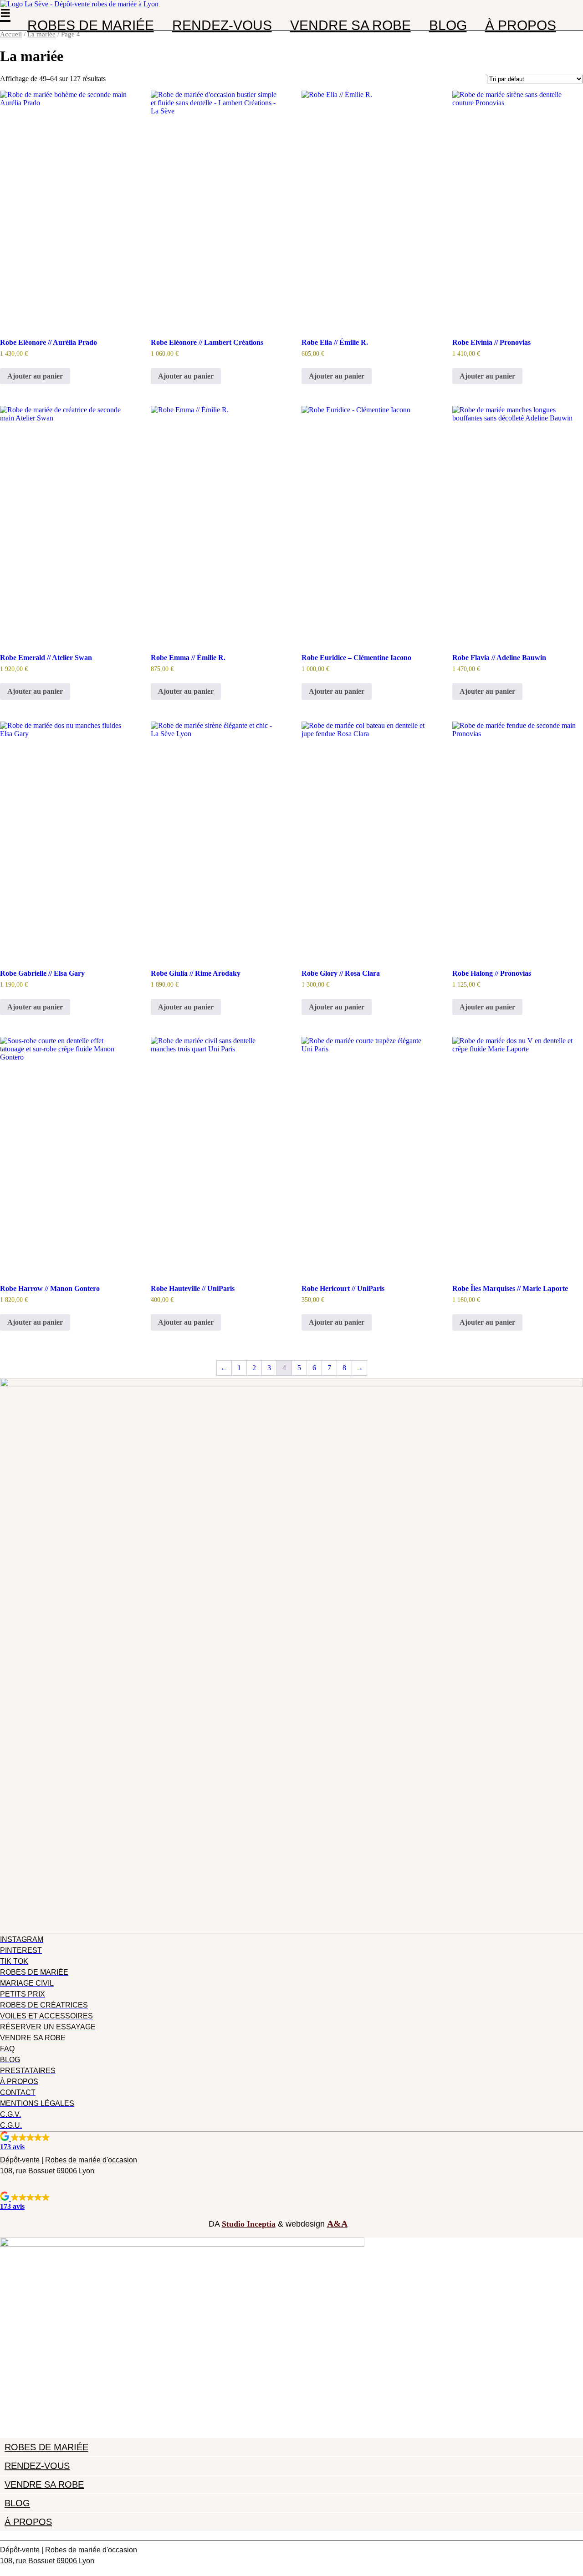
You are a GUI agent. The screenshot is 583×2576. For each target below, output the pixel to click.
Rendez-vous (222, 26)
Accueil (11, 34)
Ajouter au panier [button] (35, 376)
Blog (448, 26)
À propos (521, 26)
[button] (291, 2141)
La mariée (41, 34)
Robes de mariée (91, 26)
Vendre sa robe (350, 26)
